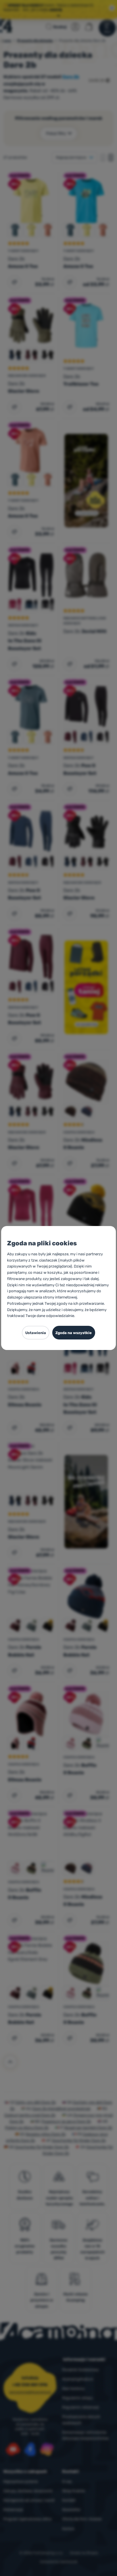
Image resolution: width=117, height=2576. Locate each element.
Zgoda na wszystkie (74, 1333)
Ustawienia (36, 1333)
